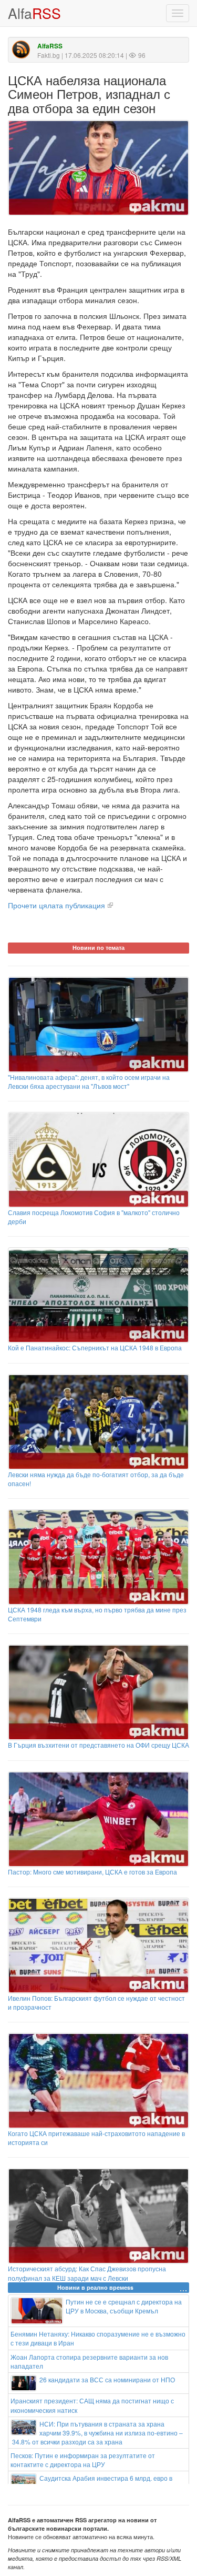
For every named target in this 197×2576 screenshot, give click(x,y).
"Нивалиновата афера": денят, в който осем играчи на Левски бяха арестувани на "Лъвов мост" (89, 1081)
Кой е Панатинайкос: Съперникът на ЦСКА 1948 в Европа (95, 1347)
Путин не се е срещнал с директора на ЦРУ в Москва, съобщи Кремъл (124, 2306)
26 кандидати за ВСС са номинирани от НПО (107, 2379)
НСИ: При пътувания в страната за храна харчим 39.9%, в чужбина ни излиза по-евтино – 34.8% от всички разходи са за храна (97, 2433)
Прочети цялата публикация (56, 905)
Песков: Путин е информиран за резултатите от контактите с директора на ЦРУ (83, 2460)
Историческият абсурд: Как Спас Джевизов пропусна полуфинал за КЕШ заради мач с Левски (87, 2273)
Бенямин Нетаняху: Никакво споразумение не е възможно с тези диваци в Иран (98, 2338)
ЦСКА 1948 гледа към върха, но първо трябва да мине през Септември (97, 1614)
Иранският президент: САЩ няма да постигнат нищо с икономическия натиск (92, 2405)
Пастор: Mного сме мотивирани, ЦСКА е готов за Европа (92, 1872)
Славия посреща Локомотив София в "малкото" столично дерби (94, 1217)
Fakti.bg (49, 55)
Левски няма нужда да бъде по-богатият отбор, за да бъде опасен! (96, 1479)
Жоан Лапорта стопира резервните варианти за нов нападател (89, 2361)
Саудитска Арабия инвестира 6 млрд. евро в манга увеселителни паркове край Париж (106, 2482)
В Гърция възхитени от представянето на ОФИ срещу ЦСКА (98, 1745)
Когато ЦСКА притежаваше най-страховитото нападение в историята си (96, 2138)
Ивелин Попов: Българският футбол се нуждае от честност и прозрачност (96, 2002)
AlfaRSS (50, 46)
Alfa (34, 13)
